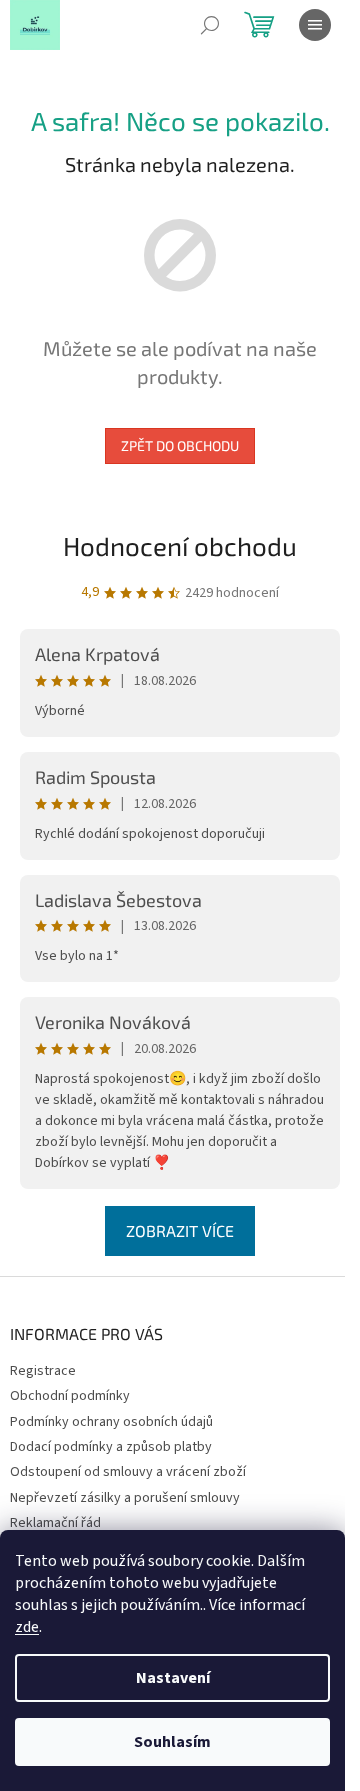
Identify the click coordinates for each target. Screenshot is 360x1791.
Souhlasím (172, 1742)
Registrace (43, 1371)
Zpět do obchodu (180, 445)
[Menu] (315, 25)
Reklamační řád (55, 1523)
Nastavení (173, 1678)
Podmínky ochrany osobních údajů (111, 1422)
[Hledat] (210, 25)
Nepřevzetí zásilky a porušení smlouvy (125, 1498)
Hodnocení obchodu (180, 545)
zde (27, 1627)
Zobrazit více (180, 1230)
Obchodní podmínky (70, 1396)
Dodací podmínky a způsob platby (111, 1447)
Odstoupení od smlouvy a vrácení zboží (128, 1472)
